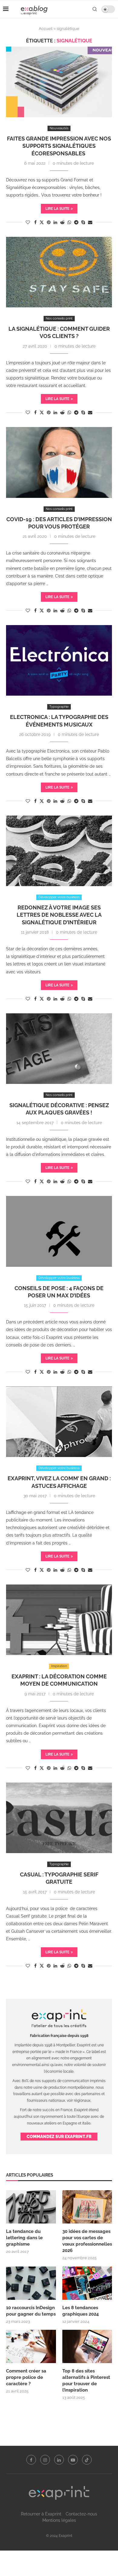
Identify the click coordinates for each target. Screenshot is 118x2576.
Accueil (46, 29)
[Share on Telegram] (76, 222)
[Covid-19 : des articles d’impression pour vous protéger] (59, 462)
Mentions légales (59, 2520)
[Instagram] (45, 2460)
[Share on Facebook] (35, 222)
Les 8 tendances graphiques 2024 (81, 2311)
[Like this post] (28, 222)
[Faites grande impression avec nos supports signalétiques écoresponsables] (59, 82)
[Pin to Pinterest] (49, 222)
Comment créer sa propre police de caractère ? (26, 2377)
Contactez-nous (81, 2514)
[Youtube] (73, 2460)
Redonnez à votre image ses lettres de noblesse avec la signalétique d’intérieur (59, 915)
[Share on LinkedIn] (55, 222)
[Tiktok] (87, 2460)
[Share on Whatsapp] (69, 222)
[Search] (95, 9)
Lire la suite (57, 209)
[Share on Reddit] (62, 222)
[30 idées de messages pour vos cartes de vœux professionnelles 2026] (87, 2207)
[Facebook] (31, 2460)
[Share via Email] (90, 222)
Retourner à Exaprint (41, 2514)
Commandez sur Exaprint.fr (59, 2137)
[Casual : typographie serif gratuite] (59, 1818)
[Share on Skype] (83, 222)
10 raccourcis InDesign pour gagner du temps (31, 2311)
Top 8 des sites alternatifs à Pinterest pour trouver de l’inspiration (86, 2381)
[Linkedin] (59, 2460)
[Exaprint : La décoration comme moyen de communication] (59, 1620)
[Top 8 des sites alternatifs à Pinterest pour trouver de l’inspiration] (87, 2346)
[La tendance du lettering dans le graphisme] (31, 2207)
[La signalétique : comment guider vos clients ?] (59, 272)
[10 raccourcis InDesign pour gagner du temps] (31, 2283)
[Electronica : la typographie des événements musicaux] (59, 660)
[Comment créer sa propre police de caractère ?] (31, 2346)
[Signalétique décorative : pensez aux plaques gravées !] (59, 1049)
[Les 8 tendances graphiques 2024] (87, 2283)
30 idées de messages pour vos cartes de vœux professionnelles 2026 (87, 2241)
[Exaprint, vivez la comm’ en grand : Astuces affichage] (59, 1422)
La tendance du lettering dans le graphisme (24, 2238)
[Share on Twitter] (42, 222)
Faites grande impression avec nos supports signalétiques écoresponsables (59, 146)
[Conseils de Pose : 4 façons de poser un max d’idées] (59, 1231)
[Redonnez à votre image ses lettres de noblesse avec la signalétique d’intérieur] (59, 851)
